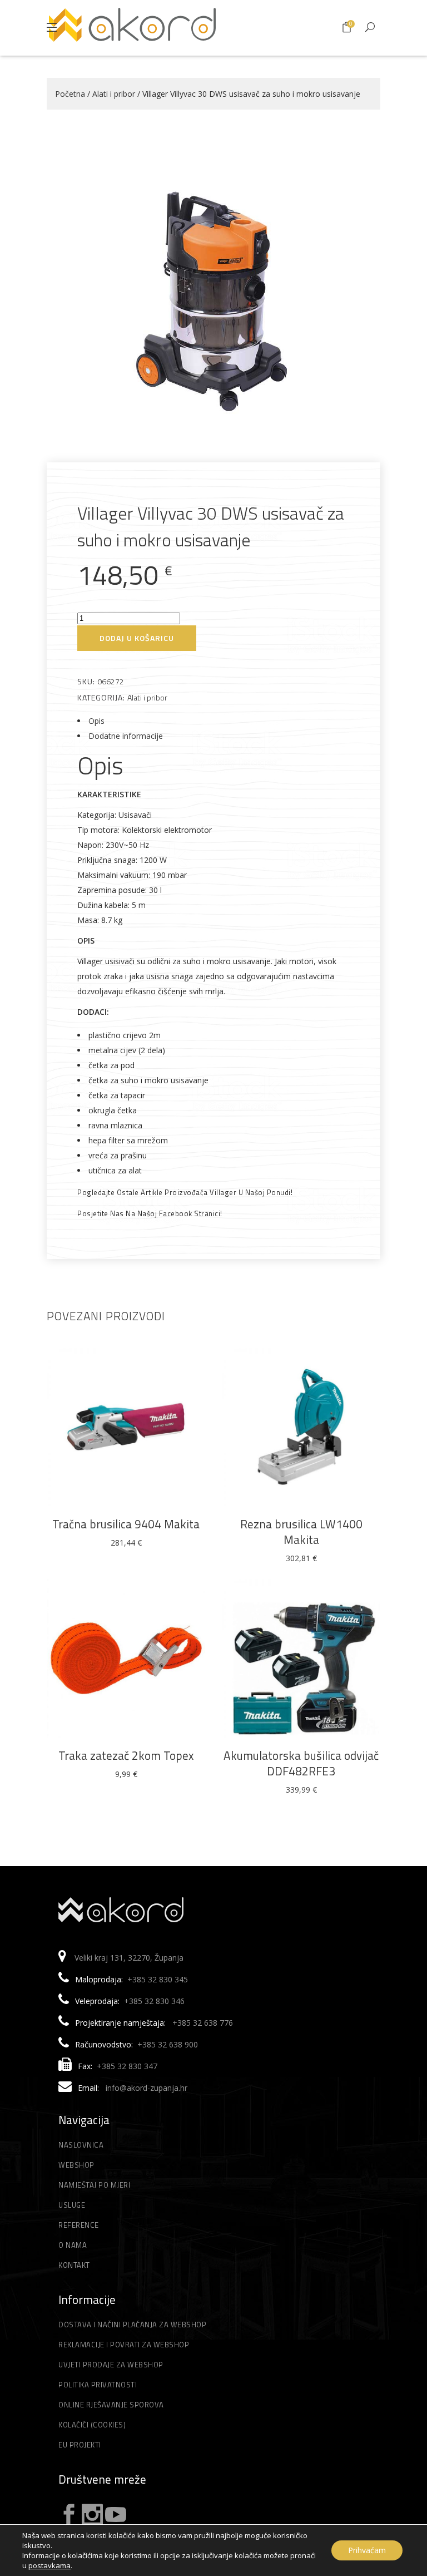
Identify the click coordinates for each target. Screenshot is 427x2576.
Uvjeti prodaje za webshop (111, 2365)
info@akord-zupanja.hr (147, 2088)
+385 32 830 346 (154, 2001)
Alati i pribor (114, 94)
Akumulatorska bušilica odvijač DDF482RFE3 (301, 1763)
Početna (70, 94)
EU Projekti (80, 2445)
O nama (73, 2245)
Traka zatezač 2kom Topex (126, 1755)
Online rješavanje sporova (111, 2405)
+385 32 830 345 (158, 1979)
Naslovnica (81, 2145)
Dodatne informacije (126, 736)
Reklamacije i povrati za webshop (124, 2345)
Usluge (72, 2205)
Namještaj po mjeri (94, 2185)
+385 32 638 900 (168, 2044)
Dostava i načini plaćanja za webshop (132, 2325)
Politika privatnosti (98, 2385)
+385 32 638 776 (203, 2023)
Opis (96, 721)
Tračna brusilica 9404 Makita (126, 1524)
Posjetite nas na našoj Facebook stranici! (150, 1213)
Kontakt (74, 2265)
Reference (79, 2225)
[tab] (213, 721)
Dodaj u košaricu (137, 638)
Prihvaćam (367, 2550)
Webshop (76, 2165)
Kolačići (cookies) (92, 2425)
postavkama (49, 2565)
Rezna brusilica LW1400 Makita (301, 1532)
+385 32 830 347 (127, 2066)
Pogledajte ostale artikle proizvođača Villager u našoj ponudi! (185, 1192)
